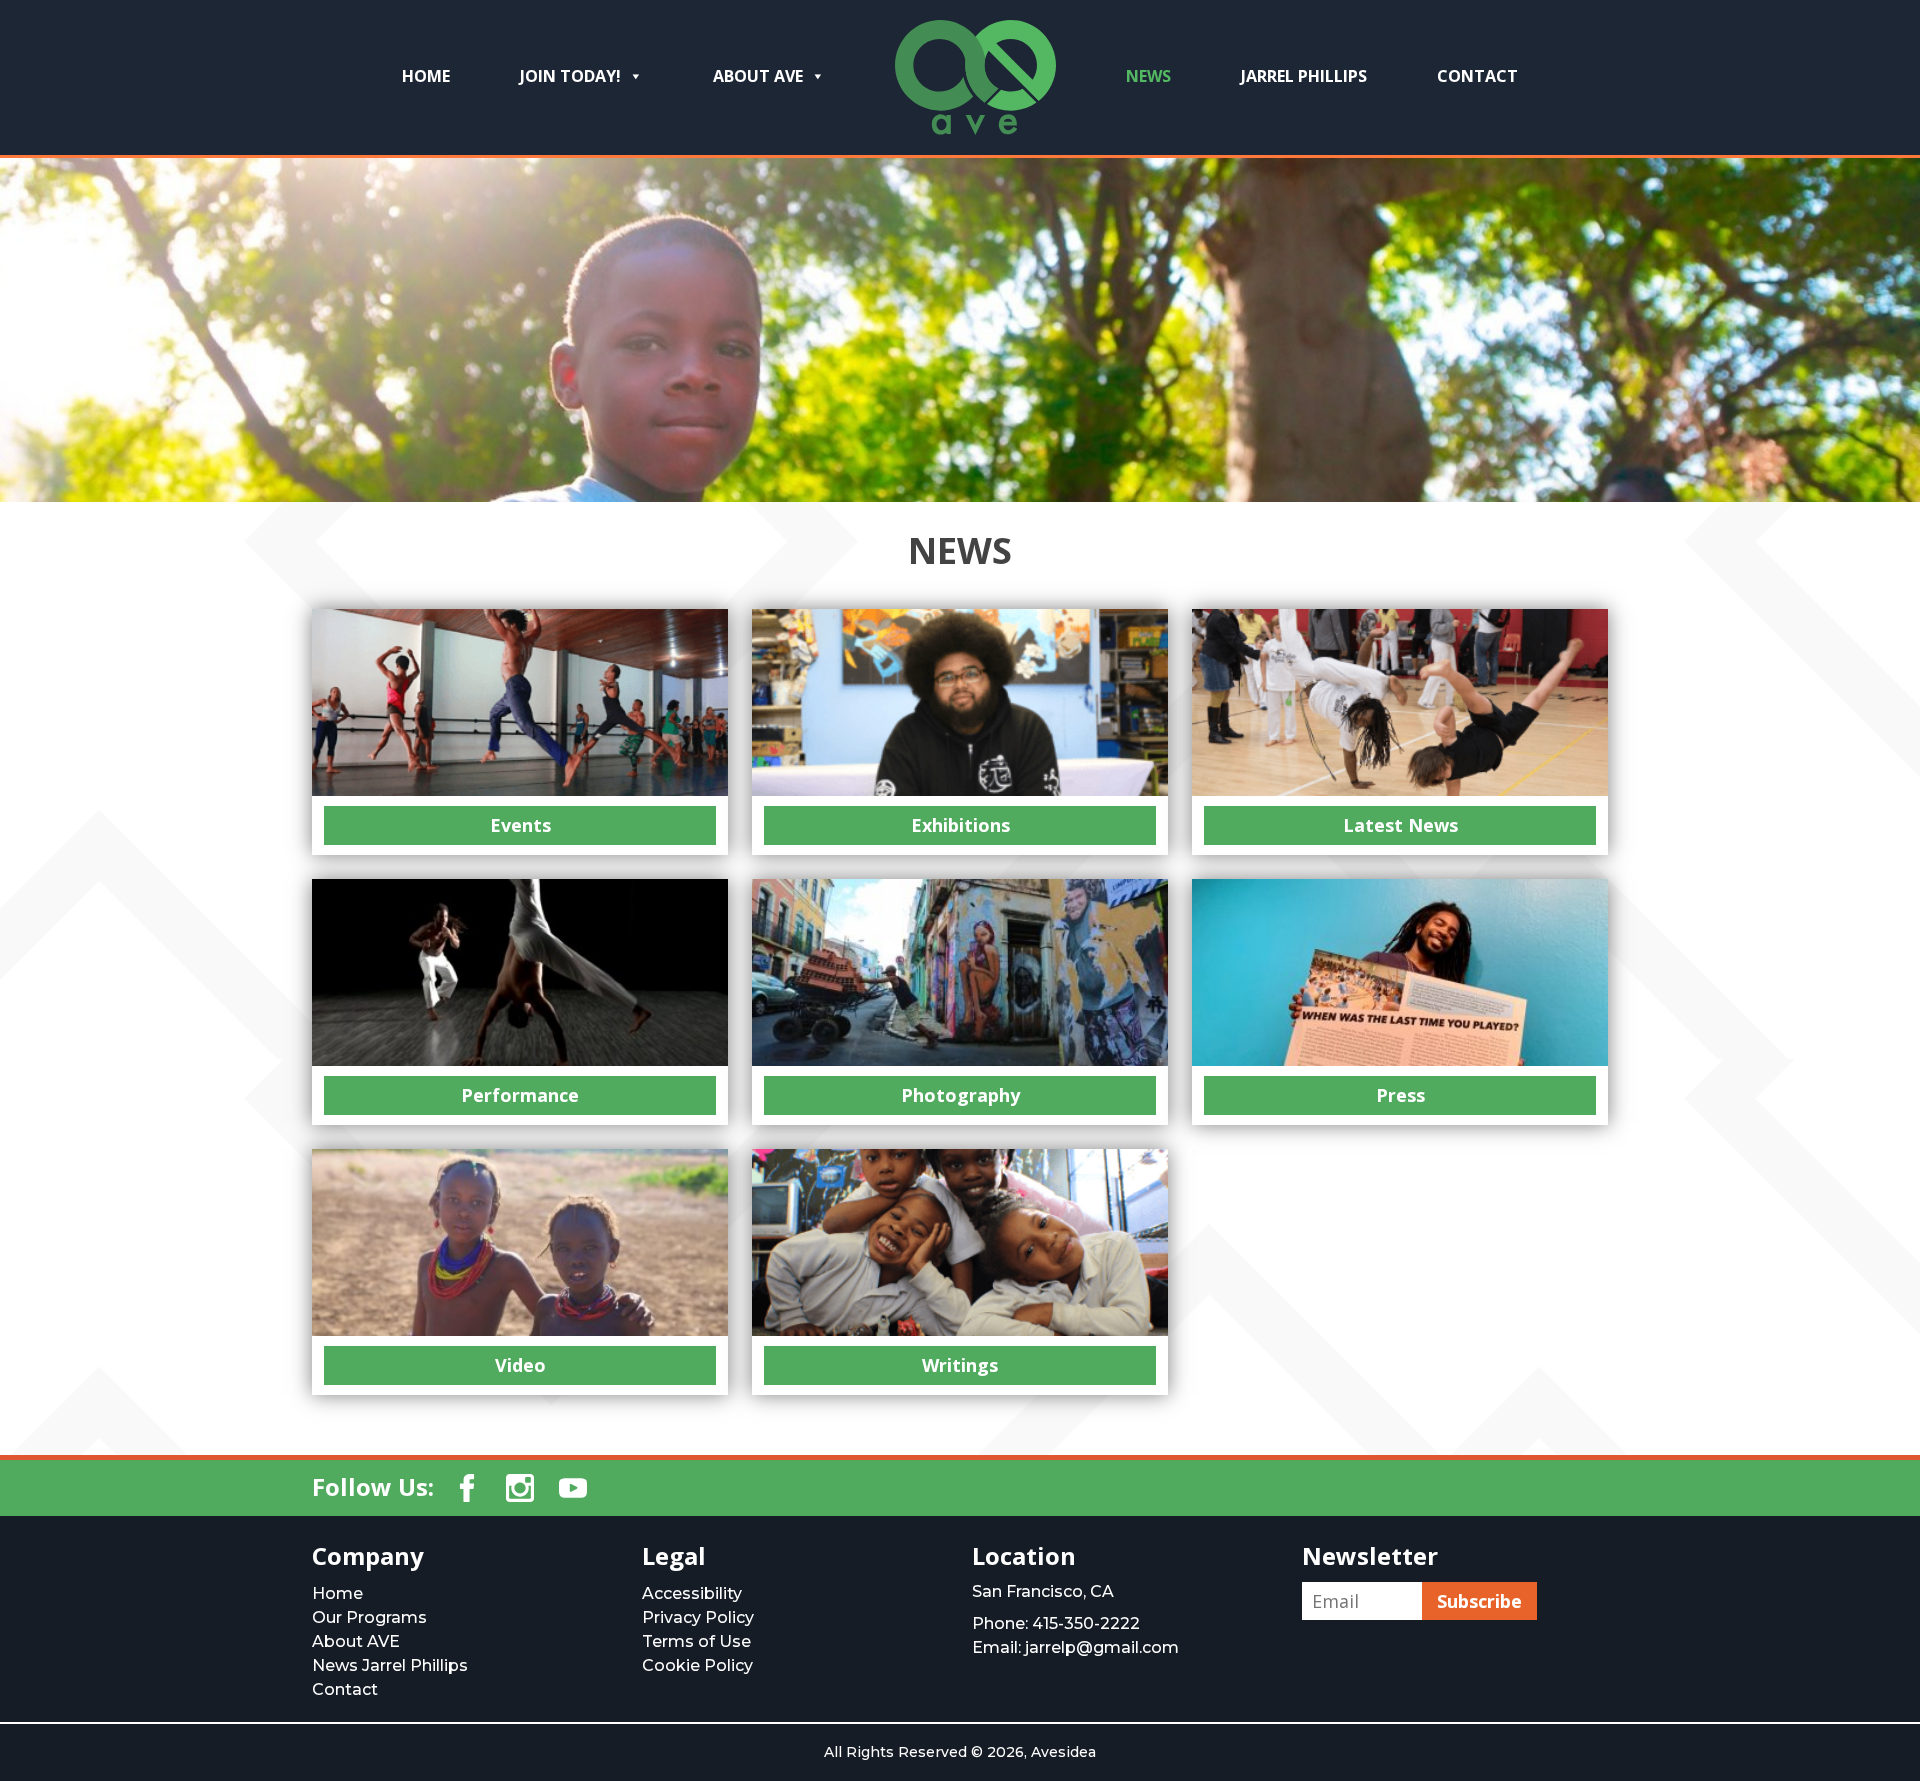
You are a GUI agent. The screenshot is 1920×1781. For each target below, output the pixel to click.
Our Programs (369, 1617)
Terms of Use (696, 1641)
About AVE (758, 76)
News (1148, 76)
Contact (1477, 76)
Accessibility (692, 1593)
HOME (426, 76)
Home (337, 1593)
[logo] (975, 85)
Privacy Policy (698, 1617)
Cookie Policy (697, 1665)
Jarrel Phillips (1304, 76)
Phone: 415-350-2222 (1056, 1623)
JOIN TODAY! (570, 76)
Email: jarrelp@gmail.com (1075, 1647)
